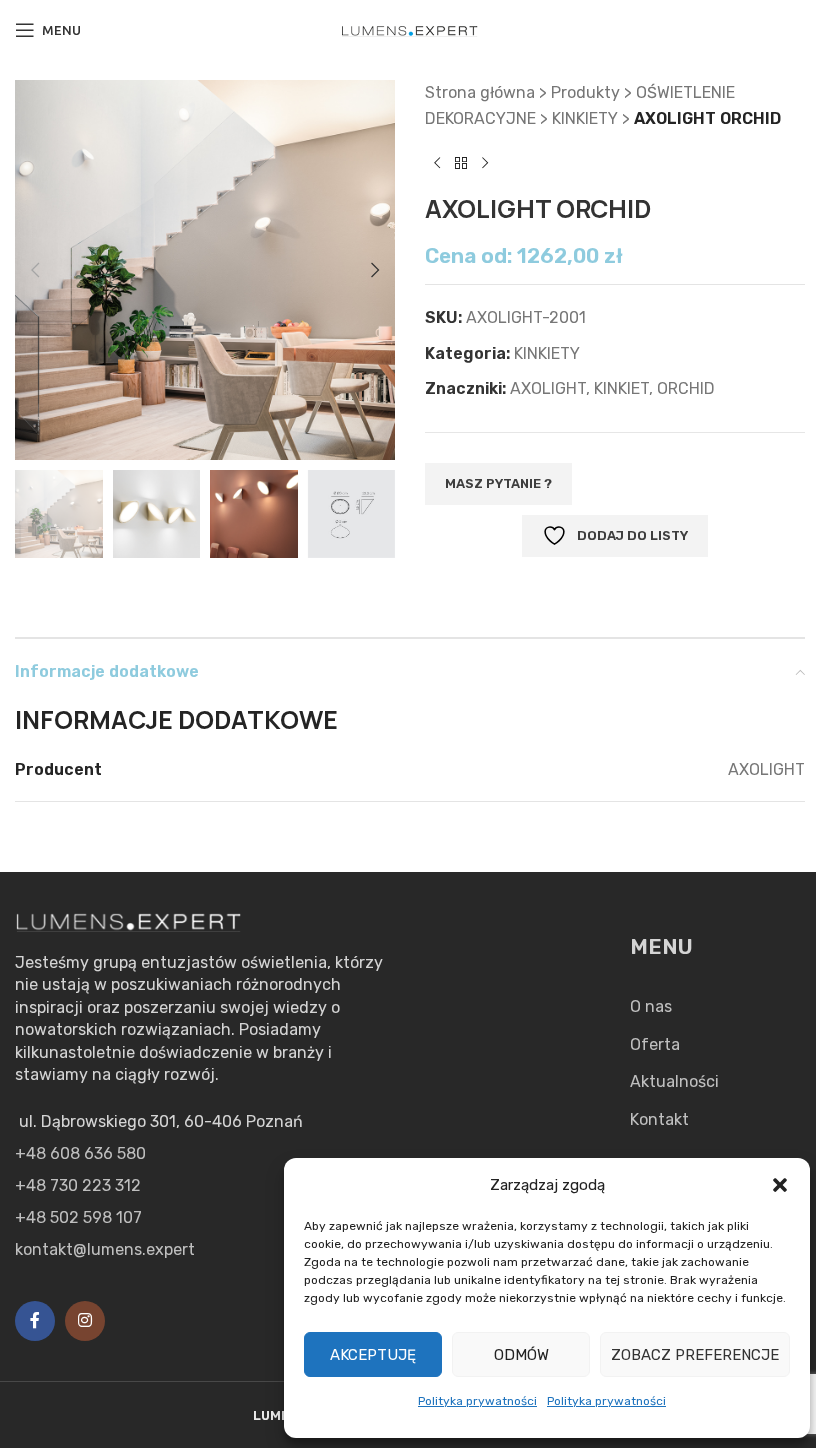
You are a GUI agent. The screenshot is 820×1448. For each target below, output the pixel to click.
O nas (651, 1006)
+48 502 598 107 (78, 1217)
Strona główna (480, 92)
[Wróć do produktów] (461, 163)
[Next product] (485, 163)
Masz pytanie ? (498, 483)
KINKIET (621, 388)
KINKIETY (585, 118)
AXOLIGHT (548, 388)
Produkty (585, 92)
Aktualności (674, 1081)
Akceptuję (373, 1355)
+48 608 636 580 (80, 1153)
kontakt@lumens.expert (105, 1249)
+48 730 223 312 (78, 1185)
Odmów (521, 1355)
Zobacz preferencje (695, 1355)
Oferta (655, 1044)
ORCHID (686, 388)
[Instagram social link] (85, 1321)
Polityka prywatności (477, 1401)
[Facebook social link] (35, 1321)
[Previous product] (437, 163)
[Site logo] (410, 29)
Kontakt (659, 1119)
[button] (780, 1185)
